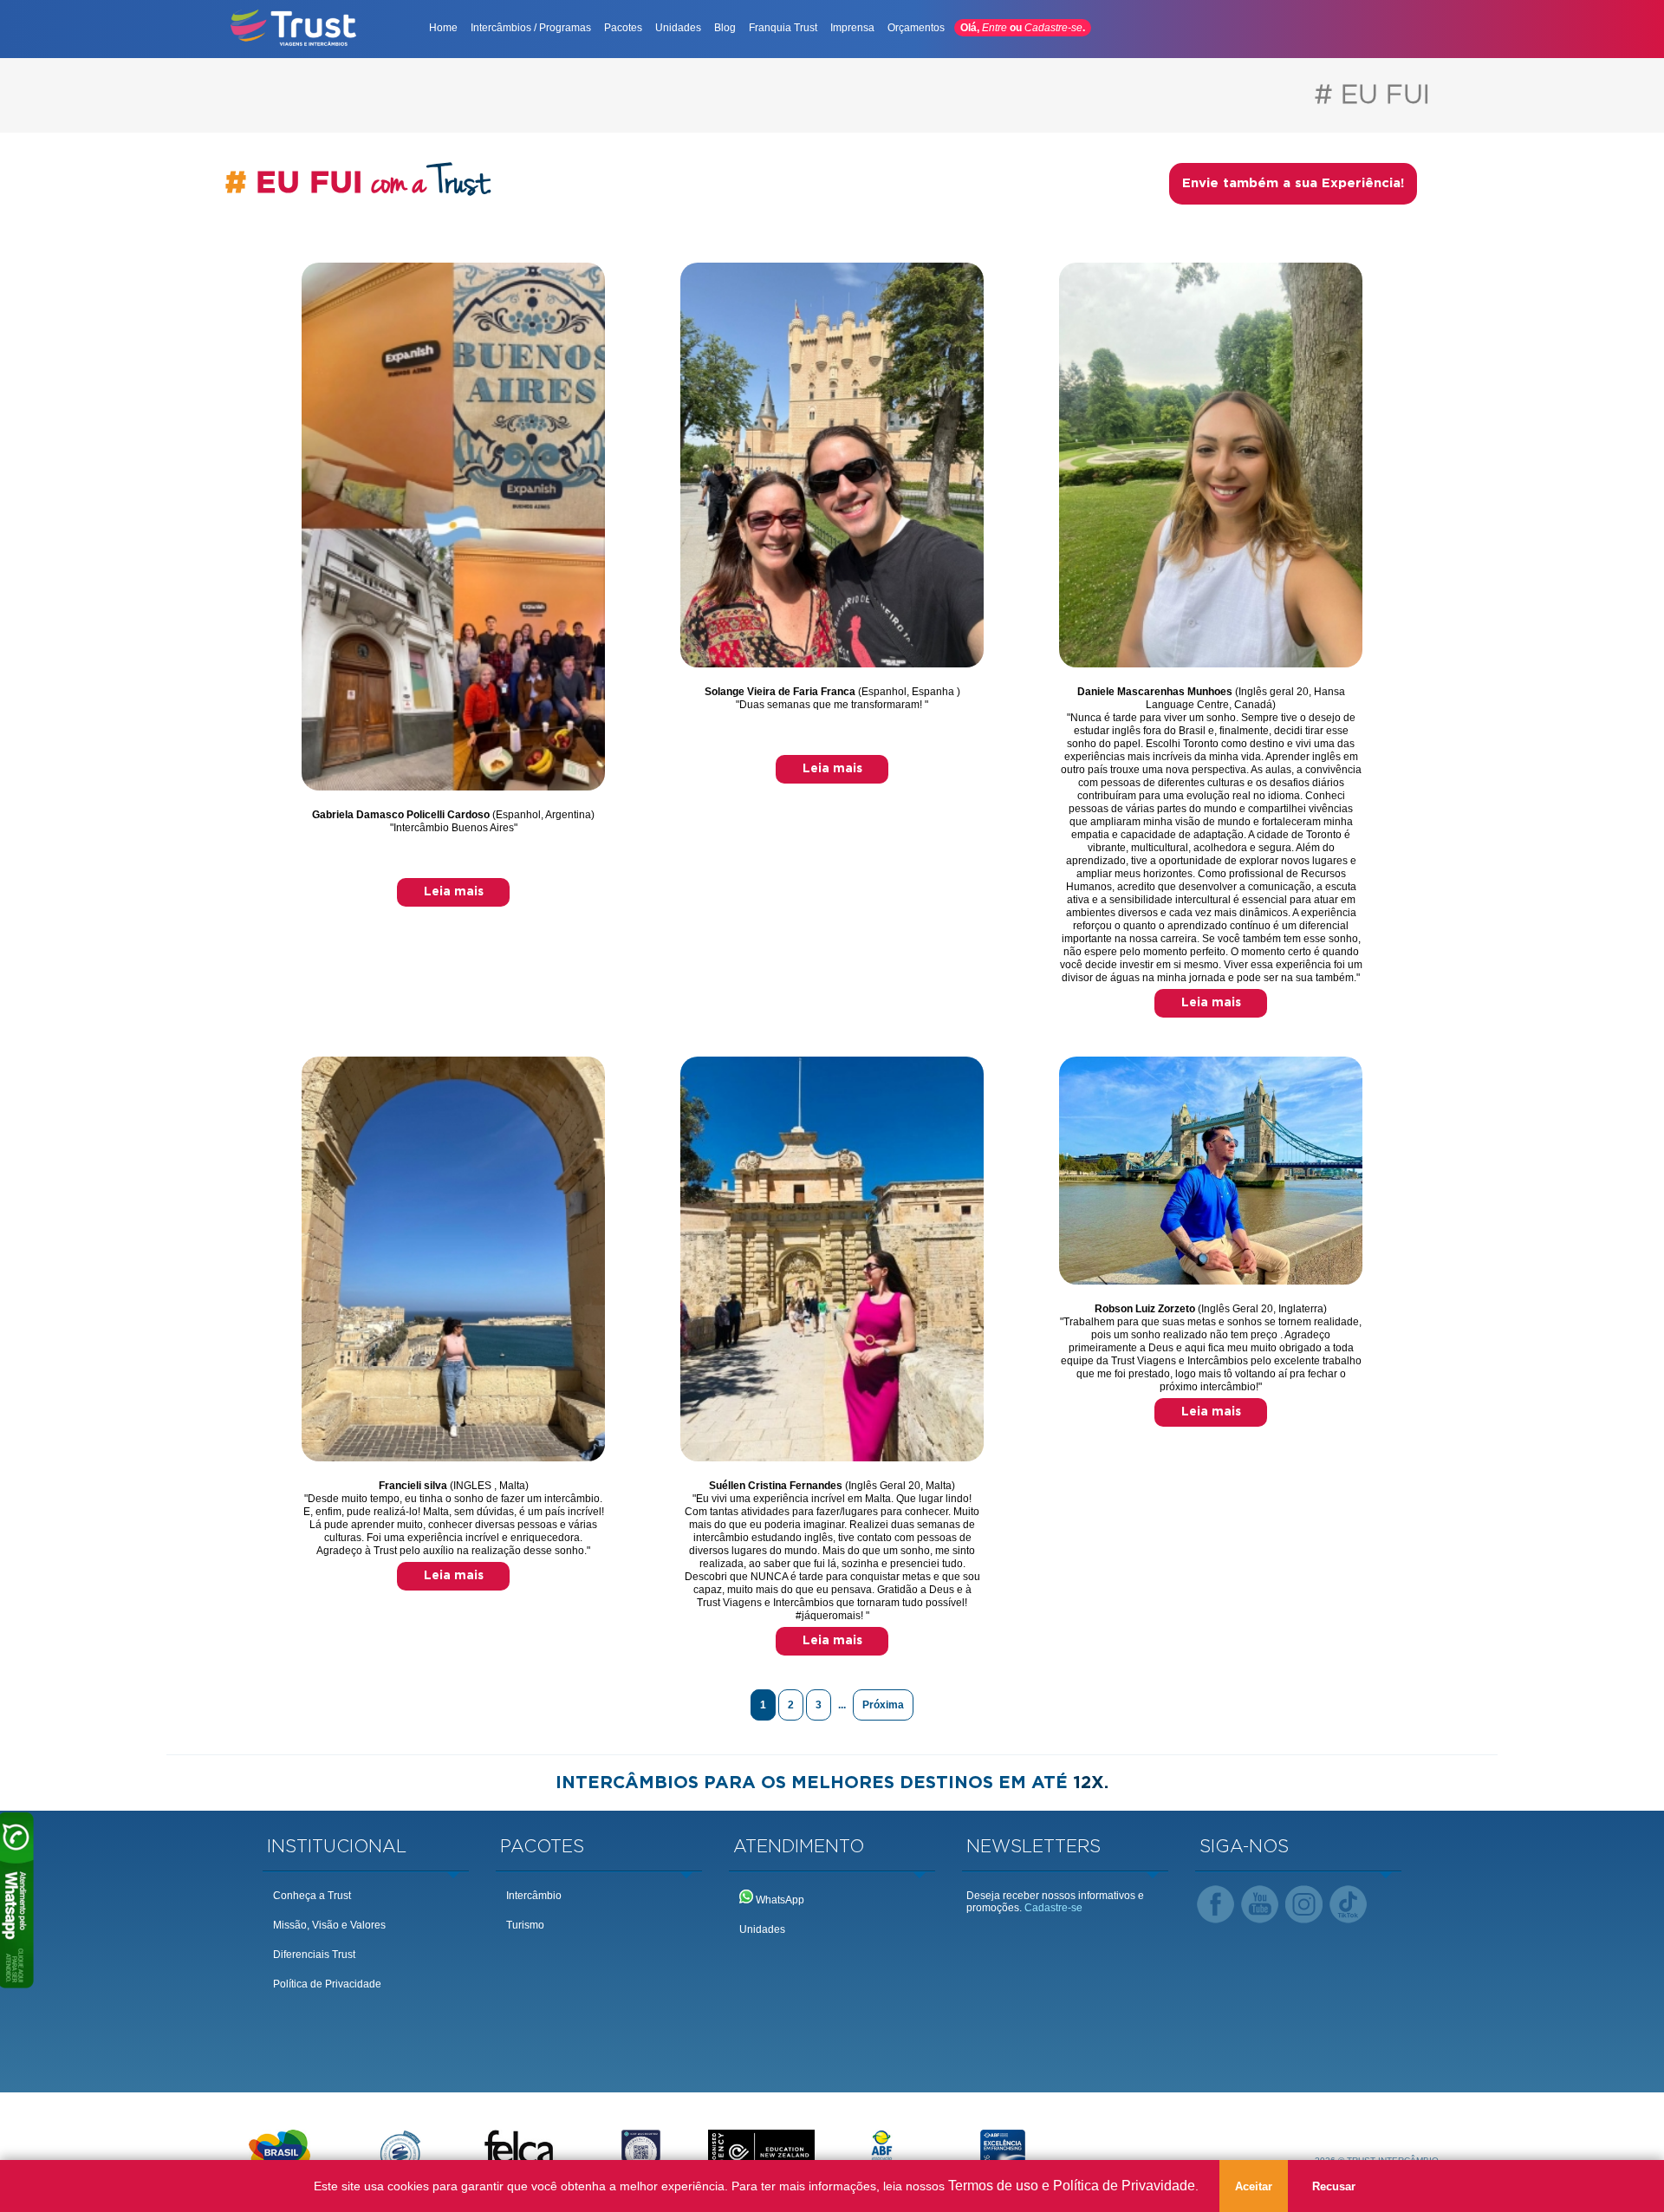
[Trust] (294, 44)
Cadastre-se (1053, 28)
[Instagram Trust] (1304, 1906)
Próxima (883, 1705)
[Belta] (400, 2152)
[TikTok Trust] (1348, 1906)
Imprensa (852, 28)
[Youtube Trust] (1260, 1906)
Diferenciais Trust (314, 1955)
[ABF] (882, 2152)
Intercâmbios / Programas (531, 28)
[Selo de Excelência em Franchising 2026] (1002, 2152)
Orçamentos (916, 28)
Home (443, 28)
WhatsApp (779, 1900)
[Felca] (520, 2152)
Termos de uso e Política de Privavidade (1072, 2186)
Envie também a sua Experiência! (1293, 183)
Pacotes (623, 28)
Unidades (678, 28)
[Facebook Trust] (1215, 1906)
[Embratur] (279, 2152)
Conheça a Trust (312, 1896)
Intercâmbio (534, 1896)
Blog (725, 28)
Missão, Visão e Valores (329, 1925)
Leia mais (454, 892)
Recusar (1334, 2186)
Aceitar (1254, 2186)
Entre (994, 28)
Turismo (525, 1925)
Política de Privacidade (327, 1984)
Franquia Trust (783, 28)
